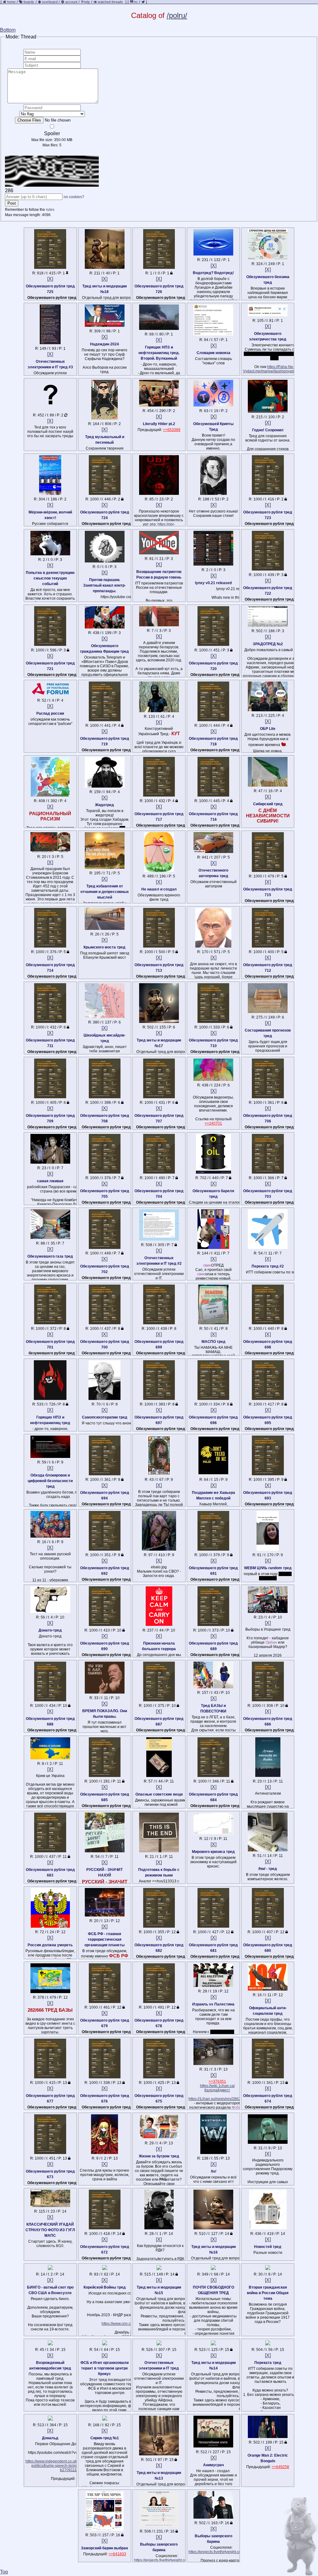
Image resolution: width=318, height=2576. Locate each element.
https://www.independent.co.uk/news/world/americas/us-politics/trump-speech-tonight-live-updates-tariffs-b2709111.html (73, 2466)
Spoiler (52, 133)
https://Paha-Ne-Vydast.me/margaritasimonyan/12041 (274, 369)
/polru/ (177, 15)
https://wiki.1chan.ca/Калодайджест (217, 2088)
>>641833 (117, 2554)
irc (136, 2)
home (11, 2)
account (71, 2)
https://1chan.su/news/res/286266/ (217, 2099)
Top (4, 2572)
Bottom (8, 30)
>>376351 (217, 2081)
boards (29, 2)
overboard (50, 2)
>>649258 (280, 2467)
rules (50, 210)
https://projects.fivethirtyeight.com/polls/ (167, 2560)
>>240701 (213, 1123)
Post (12, 203)
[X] (50, 279)
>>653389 (172, 430)
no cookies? (74, 197)
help (87, 2)
